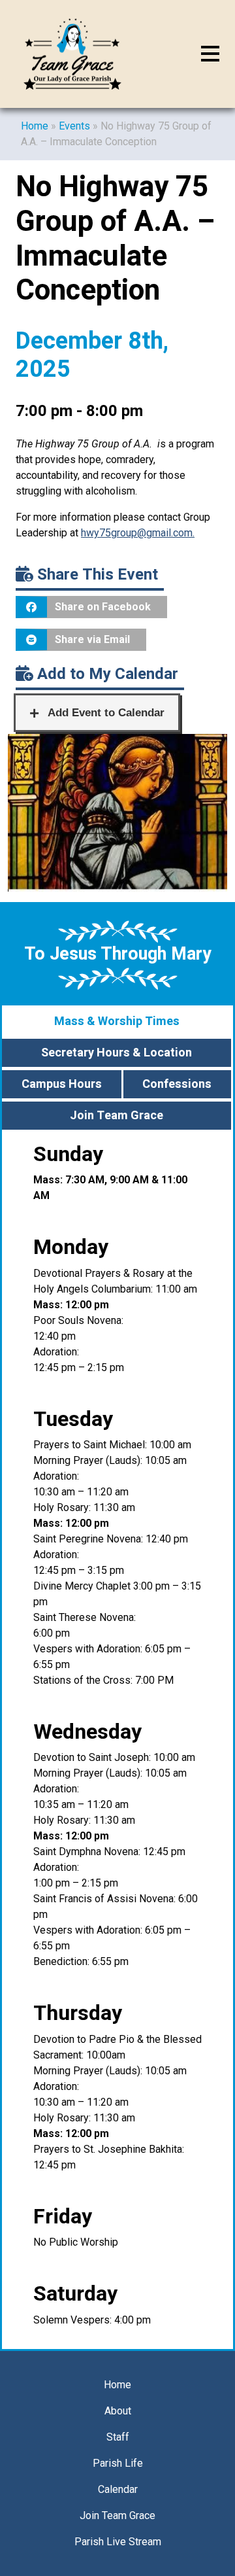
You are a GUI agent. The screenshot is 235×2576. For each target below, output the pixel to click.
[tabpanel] (117, 1740)
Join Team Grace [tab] (117, 1116)
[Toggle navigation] (210, 54)
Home (35, 126)
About (118, 2411)
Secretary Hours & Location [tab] (117, 1053)
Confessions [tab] (177, 1084)
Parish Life (118, 2463)
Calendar (118, 2489)
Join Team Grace (117, 2515)
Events (74, 126)
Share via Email (92, 639)
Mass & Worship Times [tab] (117, 1021)
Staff (118, 2437)
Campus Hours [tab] (62, 1084)
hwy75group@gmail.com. (138, 533)
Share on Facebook (103, 607)
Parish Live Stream (118, 2542)
